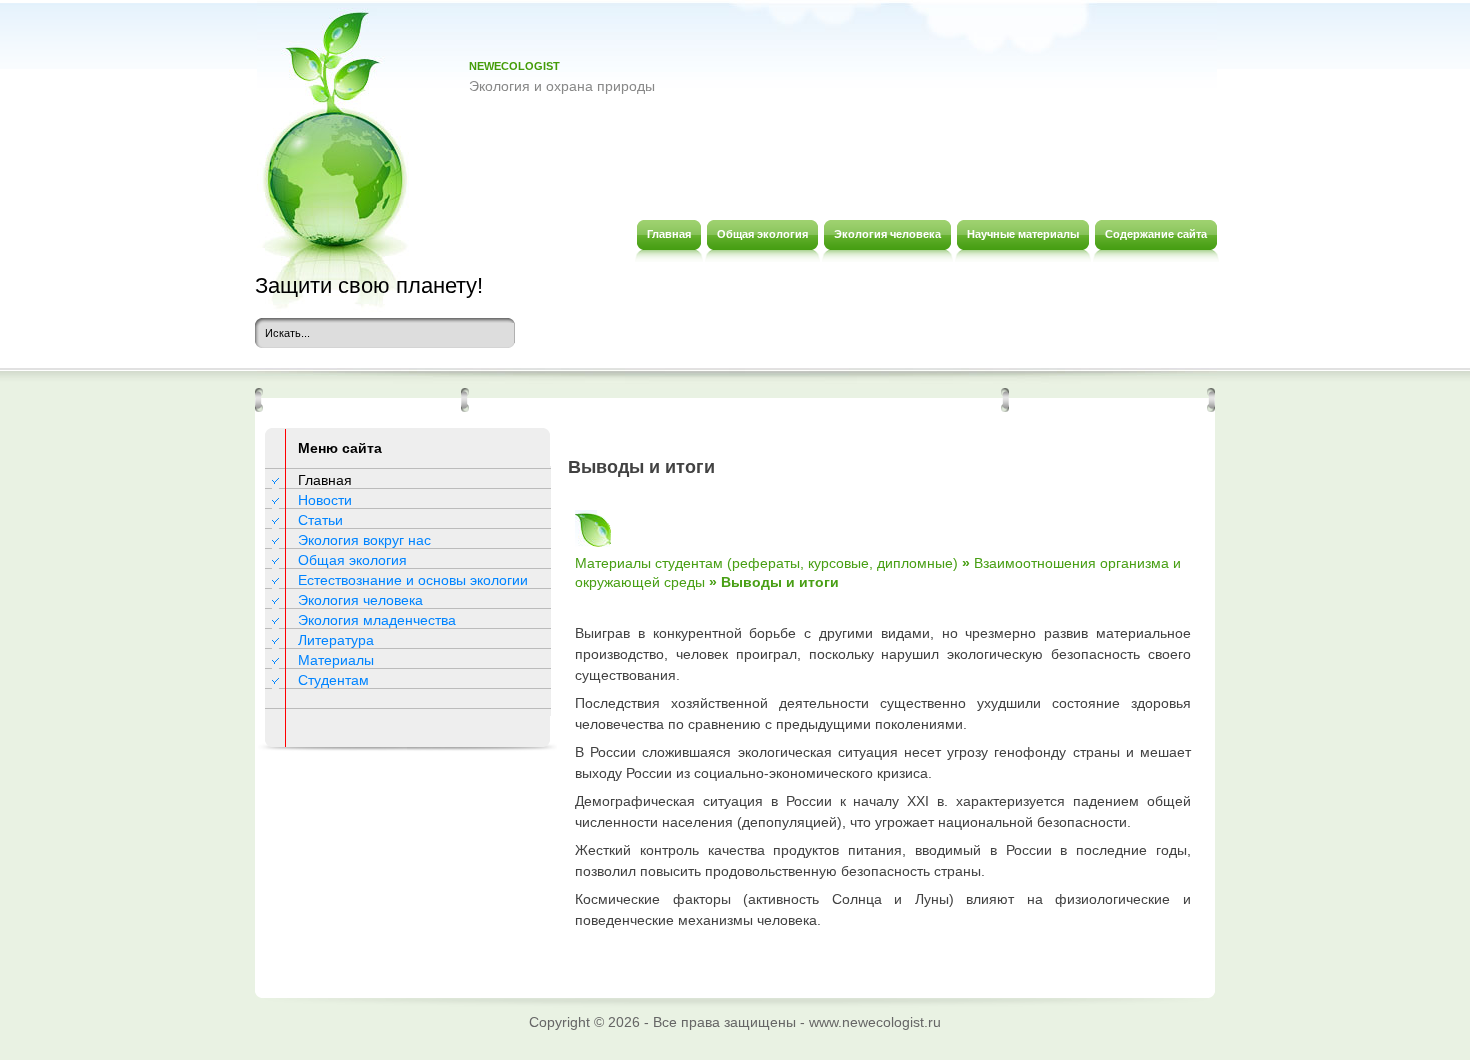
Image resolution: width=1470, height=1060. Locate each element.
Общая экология (352, 560)
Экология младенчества (377, 620)
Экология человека (360, 600)
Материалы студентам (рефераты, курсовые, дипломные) (766, 563)
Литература (336, 640)
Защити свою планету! (369, 285)
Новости (325, 500)
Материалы (336, 660)
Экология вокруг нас (364, 540)
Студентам (333, 680)
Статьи (320, 520)
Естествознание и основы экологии (413, 580)
